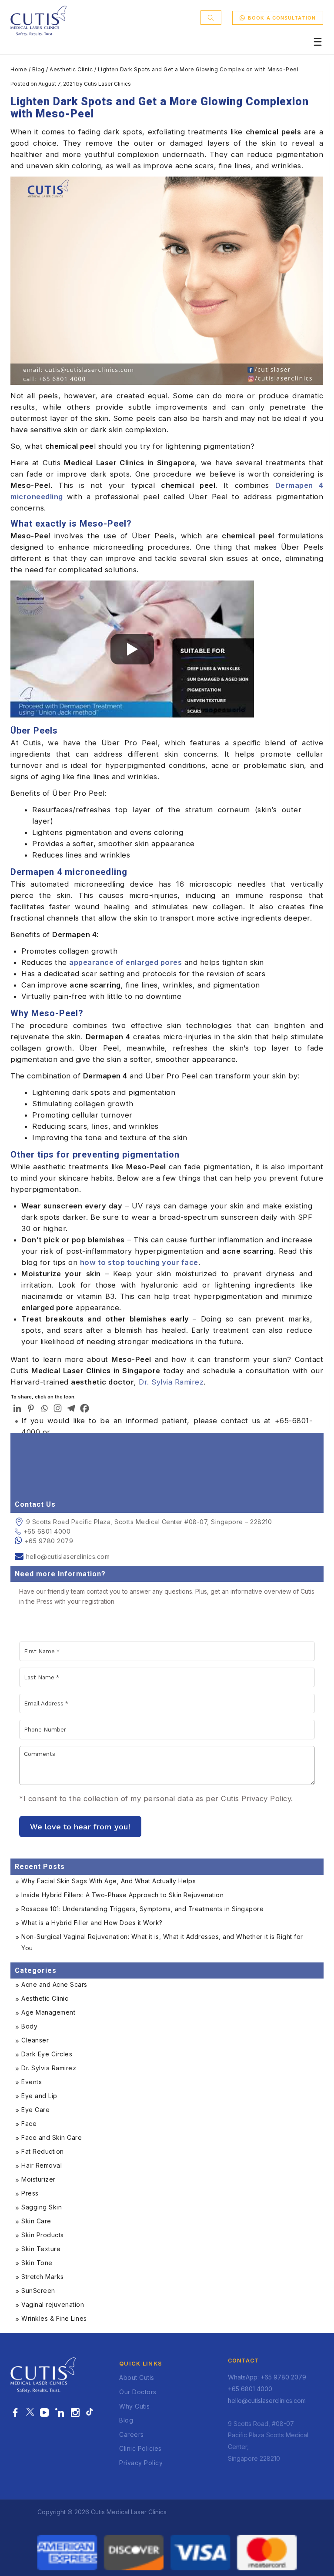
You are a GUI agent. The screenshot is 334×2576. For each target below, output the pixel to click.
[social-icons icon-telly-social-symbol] (45, 2413)
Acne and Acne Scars (54, 1984)
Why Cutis (135, 2406)
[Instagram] (58, 1408)
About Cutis (137, 2377)
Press (30, 2193)
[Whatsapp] (44, 1408)
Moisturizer (38, 2179)
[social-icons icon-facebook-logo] (15, 2413)
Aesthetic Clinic (71, 69)
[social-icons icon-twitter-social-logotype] (30, 2413)
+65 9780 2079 (49, 1541)
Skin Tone (37, 2263)
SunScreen (38, 2291)
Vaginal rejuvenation (53, 2304)
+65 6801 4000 (47, 1531)
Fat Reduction (43, 2151)
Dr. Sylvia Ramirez (49, 2068)
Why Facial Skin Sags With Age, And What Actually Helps (109, 1881)
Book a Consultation (282, 18)
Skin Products (43, 2235)
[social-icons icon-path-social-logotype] (90, 2413)
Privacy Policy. (267, 1799)
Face (29, 2124)
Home (19, 69)
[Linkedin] (17, 1408)
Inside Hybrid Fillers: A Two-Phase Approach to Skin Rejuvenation (122, 1895)
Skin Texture (41, 2249)
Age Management (48, 2012)
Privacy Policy (141, 2463)
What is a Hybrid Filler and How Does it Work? (92, 1923)
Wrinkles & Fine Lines (54, 2318)
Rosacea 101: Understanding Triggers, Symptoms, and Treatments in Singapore (142, 1909)
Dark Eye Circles (47, 2054)
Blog (38, 69)
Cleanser (35, 2040)
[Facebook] (85, 1408)
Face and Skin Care (52, 2137)
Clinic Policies (140, 2448)
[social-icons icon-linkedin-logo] (60, 2413)
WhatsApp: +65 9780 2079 (267, 2377)
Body (29, 2026)
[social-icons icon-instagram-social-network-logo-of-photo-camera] (75, 2413)
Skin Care (36, 2221)
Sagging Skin (42, 2207)
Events (32, 2082)
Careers (132, 2434)
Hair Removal (42, 2165)
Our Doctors (138, 2392)
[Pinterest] (31, 1408)
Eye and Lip (39, 2096)
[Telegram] (71, 1408)
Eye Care (35, 2110)
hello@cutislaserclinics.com (68, 1557)
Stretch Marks (43, 2277)
